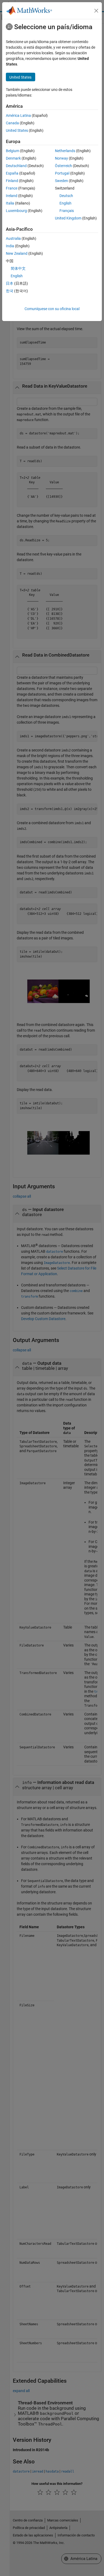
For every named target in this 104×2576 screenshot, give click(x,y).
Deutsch (66, 196)
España (12, 173)
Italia (10, 203)
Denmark (13, 158)
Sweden (61, 181)
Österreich (63, 166)
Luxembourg (16, 211)
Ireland (12, 196)
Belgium (13, 151)
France (12, 188)
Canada (12, 123)
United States (17, 130)
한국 (10, 291)
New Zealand (17, 253)
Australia (13, 238)
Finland (12, 181)
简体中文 (18, 268)
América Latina (18, 115)
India (10, 246)
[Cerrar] (96, 11)
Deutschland (16, 166)
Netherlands (65, 151)
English (65, 203)
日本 (10, 283)
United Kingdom (68, 218)
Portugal (62, 173)
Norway (61, 158)
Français (67, 211)
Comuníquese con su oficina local (52, 309)
